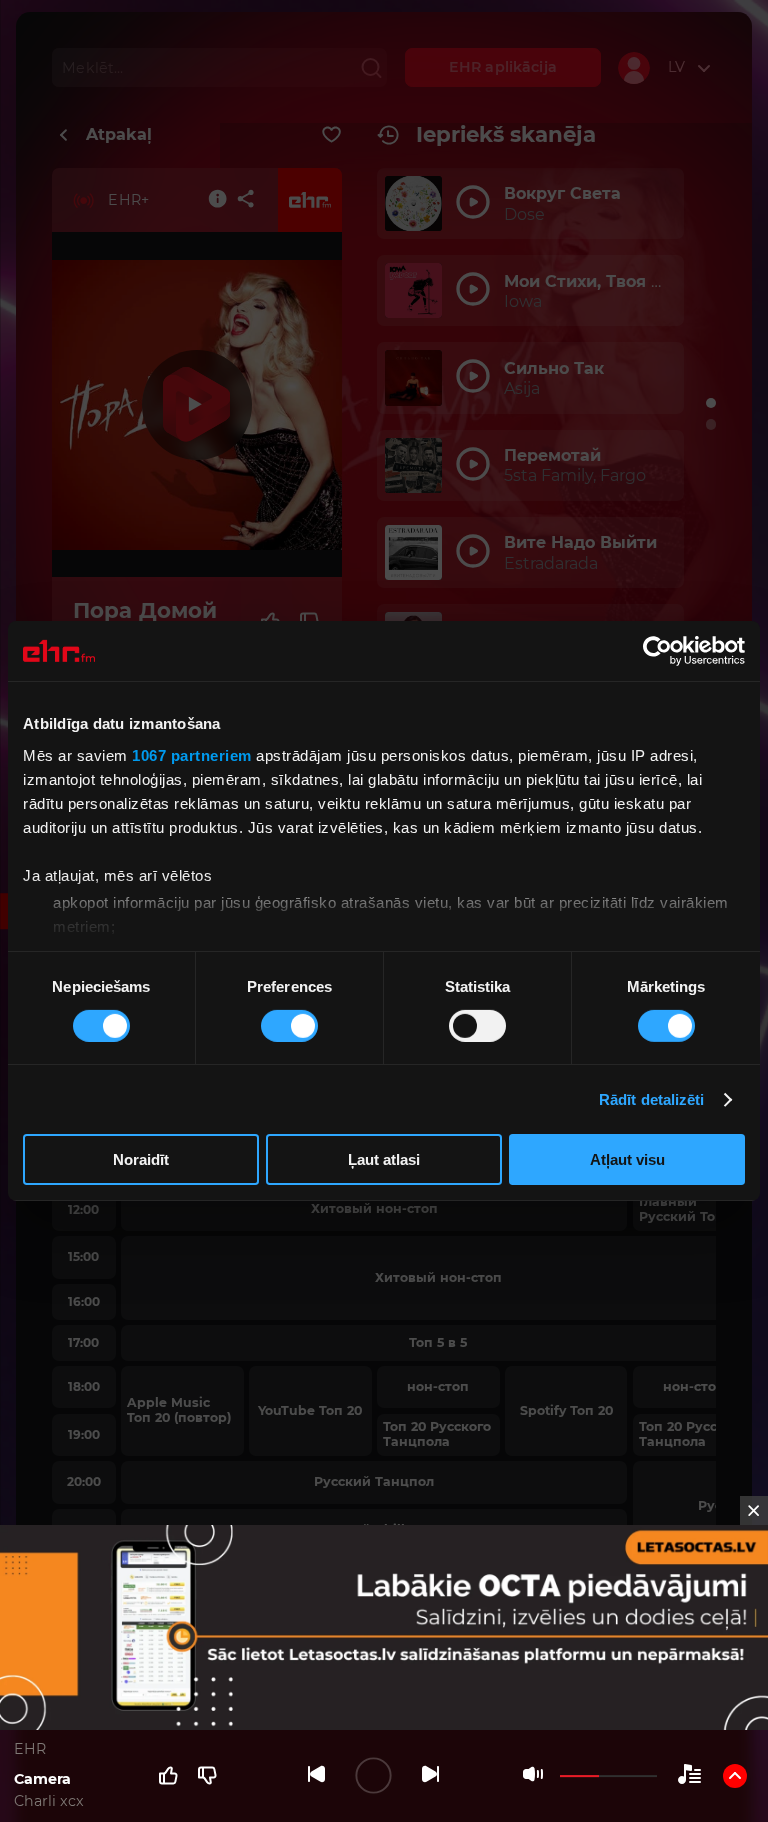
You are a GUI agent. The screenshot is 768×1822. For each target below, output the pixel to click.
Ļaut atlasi (384, 1159)
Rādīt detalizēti (652, 1099)
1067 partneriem (192, 754)
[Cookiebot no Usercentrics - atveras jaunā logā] (657, 651)
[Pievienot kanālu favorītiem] (331, 135)
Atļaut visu (627, 1159)
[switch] (289, 1026)
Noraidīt (141, 1159)
